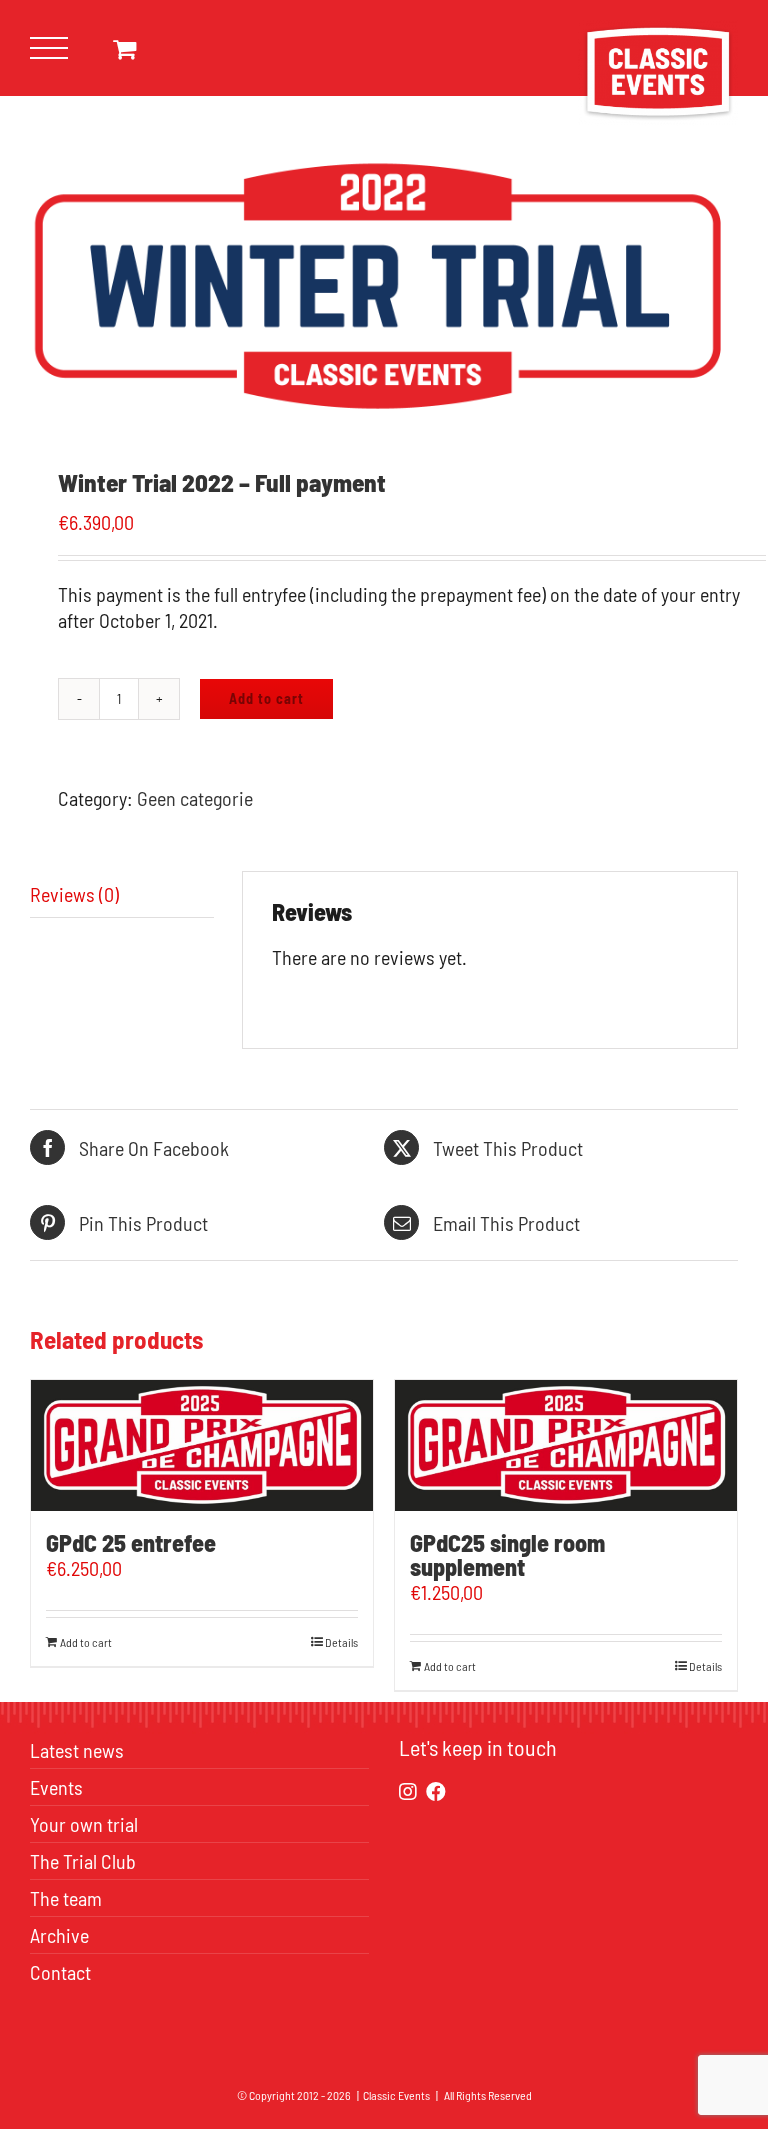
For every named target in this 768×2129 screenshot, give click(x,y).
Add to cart (266, 698)
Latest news (77, 1750)
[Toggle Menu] (49, 48)
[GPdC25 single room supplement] (566, 1445)
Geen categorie (195, 798)
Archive (59, 1935)
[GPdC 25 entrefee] (202, 1445)
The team (66, 1898)
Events (56, 1787)
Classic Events (396, 2095)
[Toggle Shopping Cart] (124, 48)
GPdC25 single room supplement (507, 1554)
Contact (60, 1972)
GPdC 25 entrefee (131, 1542)
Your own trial (84, 1824)
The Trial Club (83, 1861)
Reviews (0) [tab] (74, 894)
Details (341, 1642)
